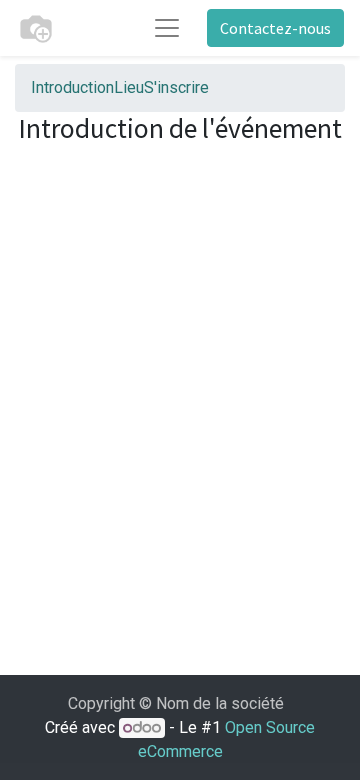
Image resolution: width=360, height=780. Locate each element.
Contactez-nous (275, 28)
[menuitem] (72, 87)
